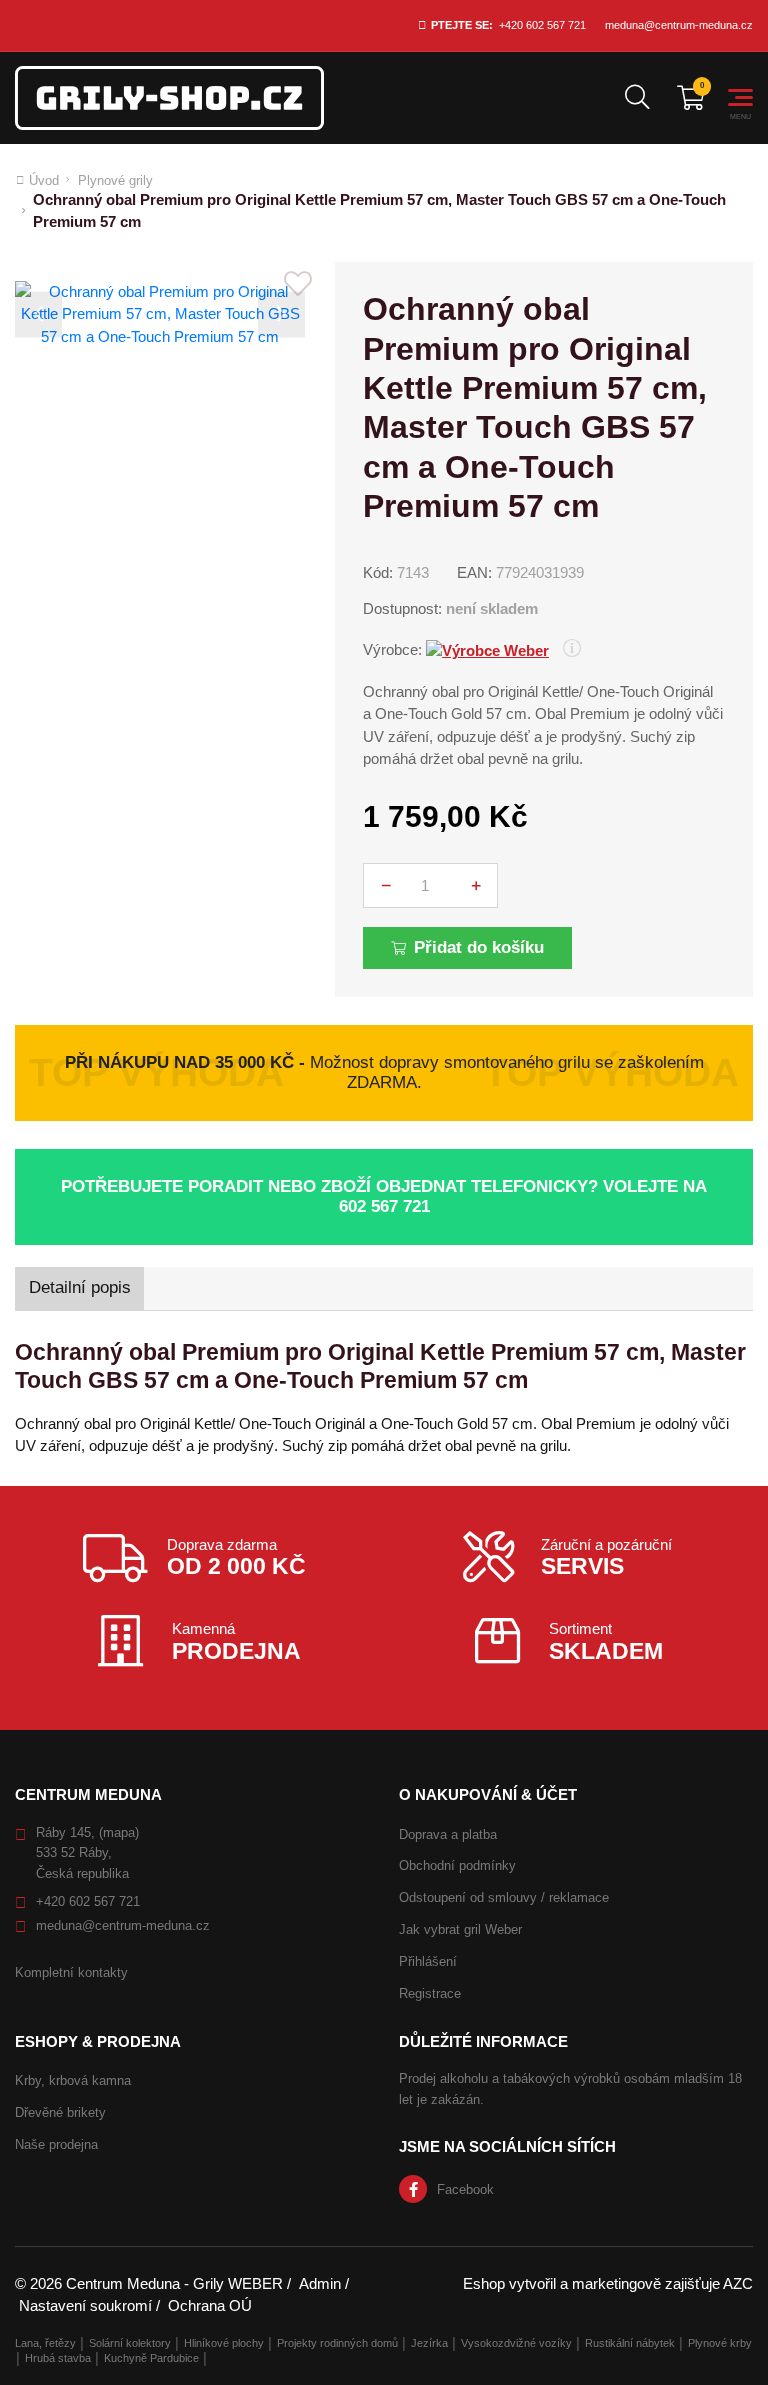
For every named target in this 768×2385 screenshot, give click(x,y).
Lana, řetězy (45, 2343)
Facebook (465, 2189)
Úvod (44, 180)
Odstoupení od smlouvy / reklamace (504, 1897)
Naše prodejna (56, 2144)
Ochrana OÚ (210, 2305)
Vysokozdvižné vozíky (516, 2343)
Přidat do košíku (479, 947)
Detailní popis (80, 1287)
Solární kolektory (130, 2343)
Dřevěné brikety (60, 2112)
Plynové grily (115, 180)
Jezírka (429, 2343)
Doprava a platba (448, 1834)
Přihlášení (428, 1961)
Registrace (430, 1993)
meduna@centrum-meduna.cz (679, 25)
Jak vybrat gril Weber (460, 1929)
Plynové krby (720, 2343)
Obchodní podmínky (457, 1865)
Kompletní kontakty (71, 1972)
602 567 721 (384, 1206)
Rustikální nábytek (630, 2343)
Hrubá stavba (58, 2358)
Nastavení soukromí (85, 2305)
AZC (738, 2283)
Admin (320, 2283)
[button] (38, 314)
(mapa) (119, 1832)
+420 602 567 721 (542, 25)
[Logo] (169, 98)
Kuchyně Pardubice (151, 2358)
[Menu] (740, 97)
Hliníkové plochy (224, 2343)
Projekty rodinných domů (337, 2343)
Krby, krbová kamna (73, 2080)
